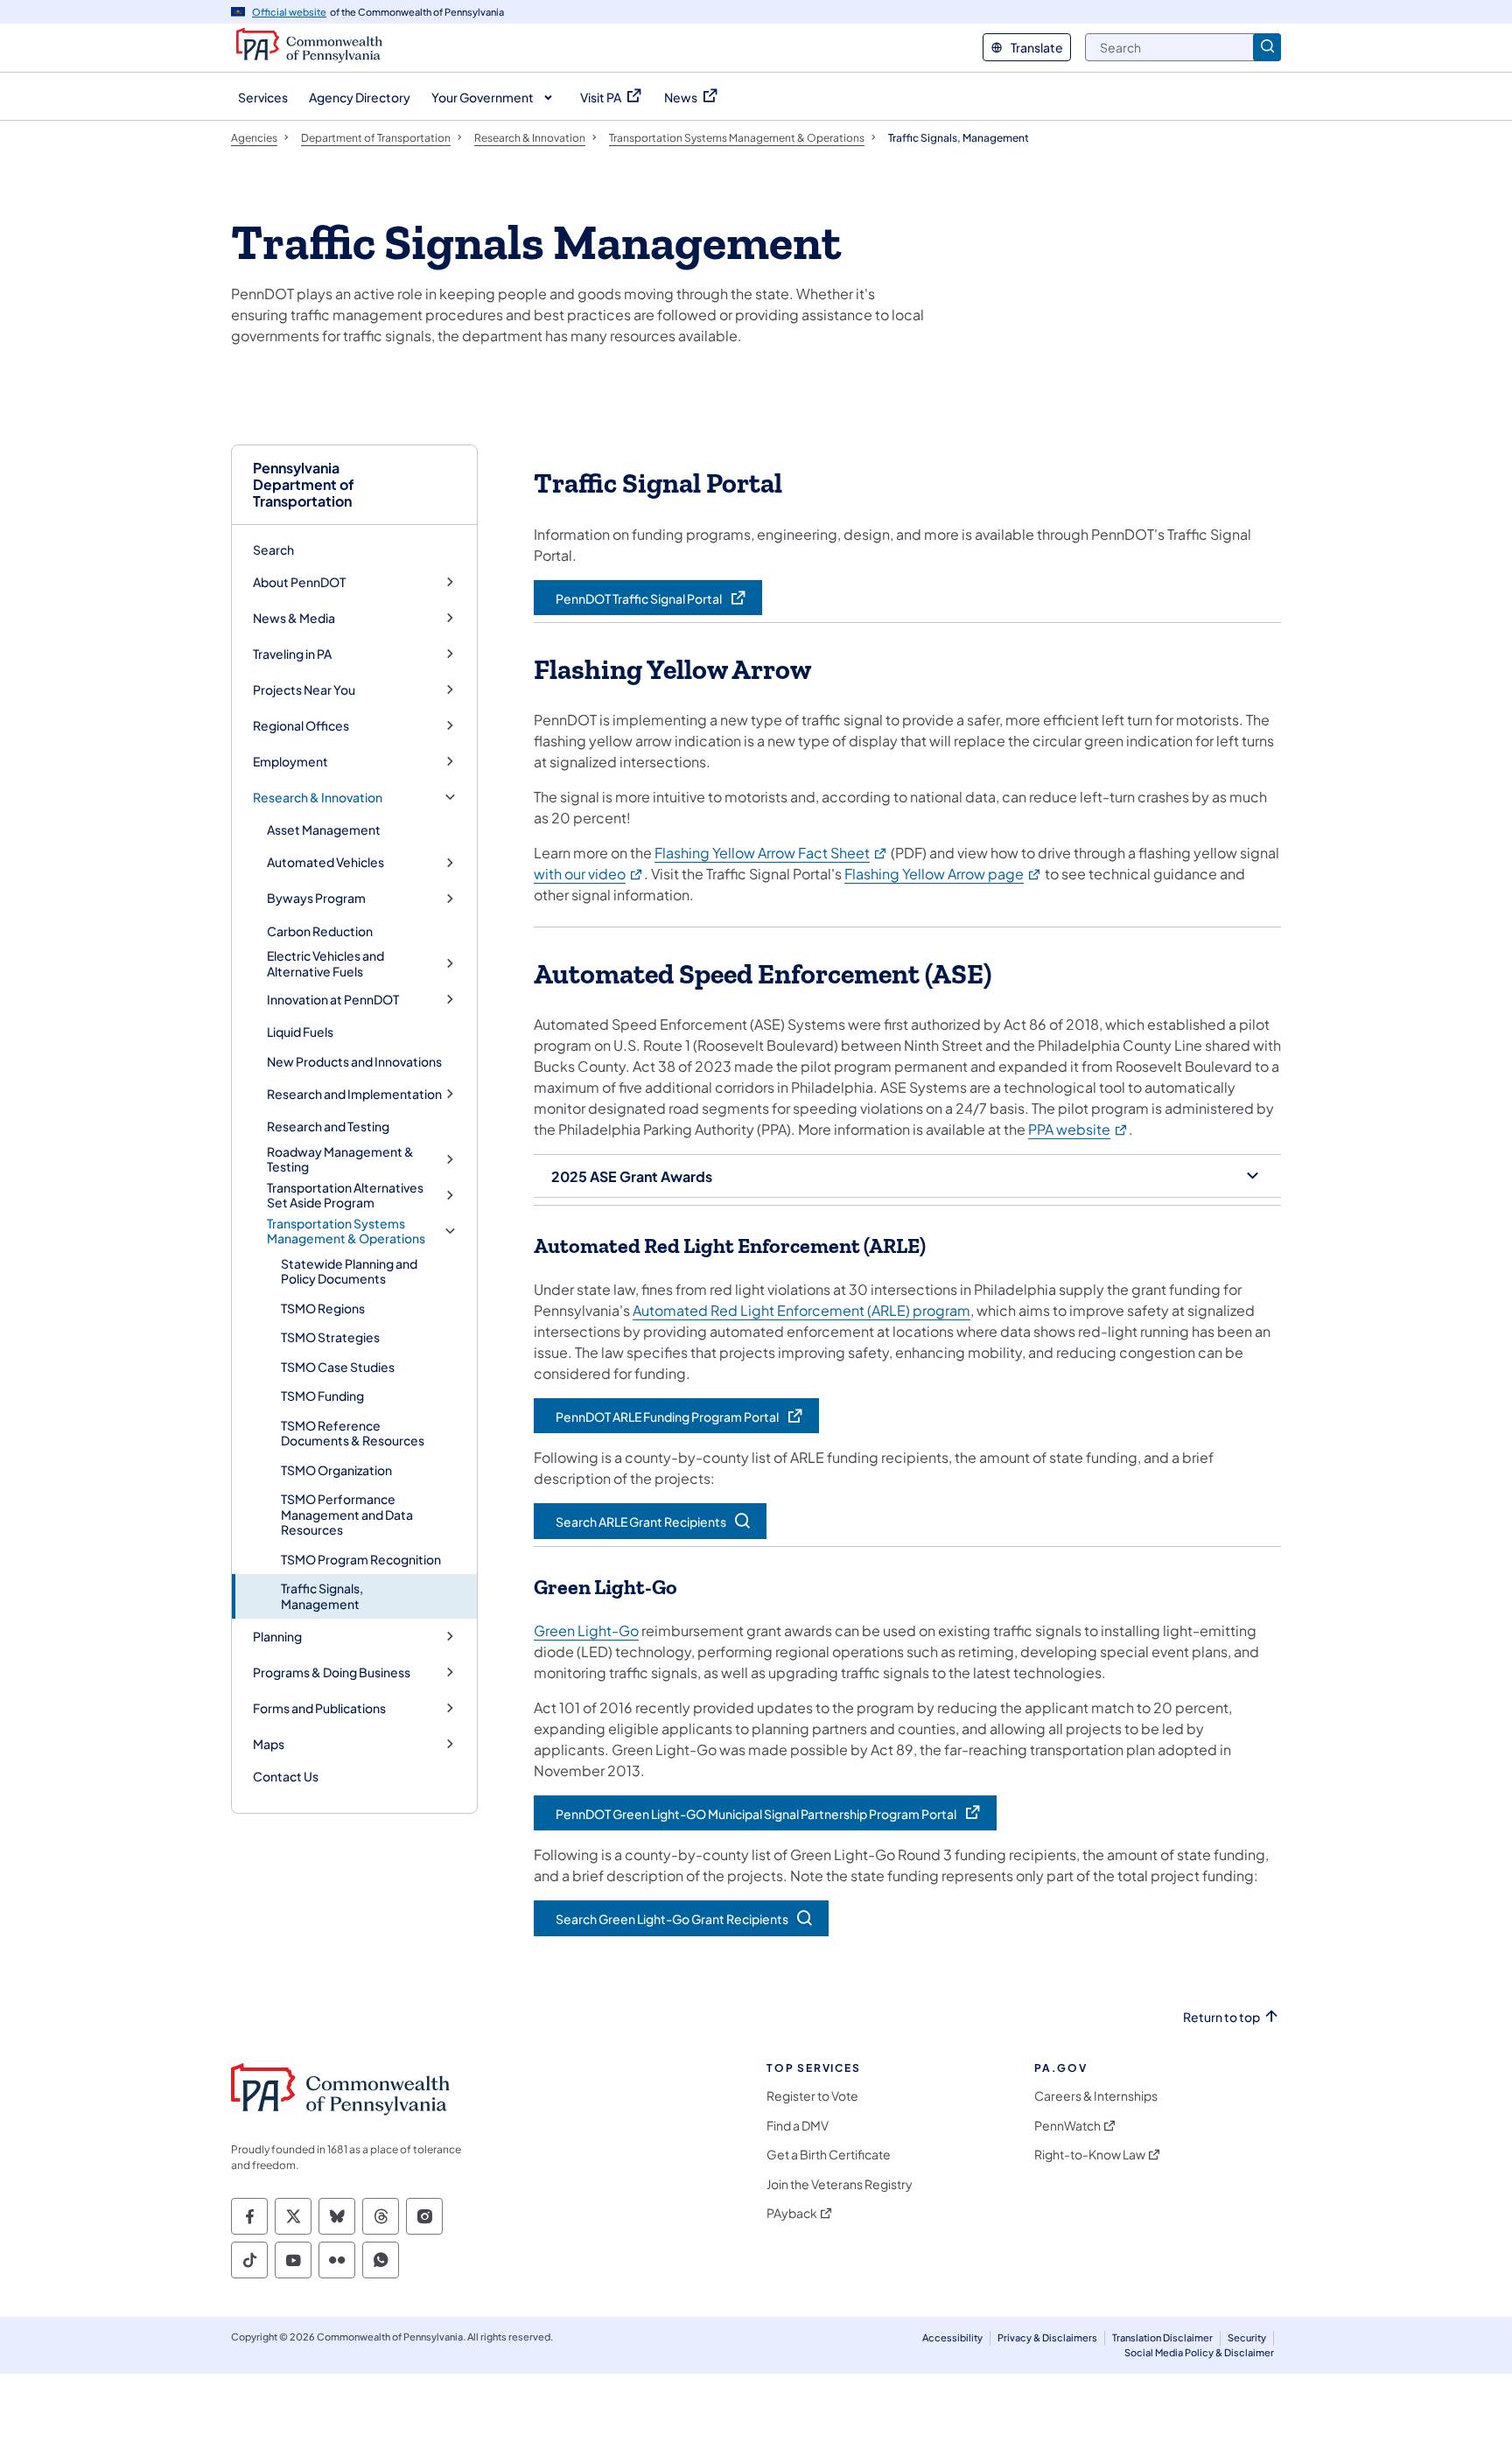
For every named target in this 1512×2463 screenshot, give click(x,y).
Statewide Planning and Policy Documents (349, 1271)
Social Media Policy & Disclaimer (1199, 2352)
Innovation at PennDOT (333, 1000)
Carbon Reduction (320, 931)
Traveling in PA (292, 654)
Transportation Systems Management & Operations (346, 1231)
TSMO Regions (323, 1308)
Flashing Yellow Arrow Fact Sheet (771, 853)
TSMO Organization (336, 1470)
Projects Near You (304, 690)
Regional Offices (301, 726)
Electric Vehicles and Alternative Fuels (325, 964)
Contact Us (286, 1776)
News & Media (294, 618)
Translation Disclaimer (1162, 2337)
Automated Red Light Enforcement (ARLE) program (801, 1310)
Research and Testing (328, 1126)
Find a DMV (798, 2126)
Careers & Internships (1096, 2096)
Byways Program (316, 898)
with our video (589, 874)
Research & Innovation (318, 798)
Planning (277, 1637)
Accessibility (952, 2337)
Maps (269, 1744)
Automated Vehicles (325, 862)
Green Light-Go (586, 1630)
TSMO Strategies (330, 1337)
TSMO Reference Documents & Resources (353, 1433)
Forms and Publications (319, 1708)
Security (1247, 2337)
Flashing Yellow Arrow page (943, 874)
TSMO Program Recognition (361, 1559)
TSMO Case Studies (338, 1367)
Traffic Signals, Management (322, 1596)
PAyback (792, 2213)
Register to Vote (812, 2096)
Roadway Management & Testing (340, 1160)
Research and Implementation (354, 1094)
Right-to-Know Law (1090, 2155)
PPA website (1078, 1129)
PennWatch (1067, 2126)
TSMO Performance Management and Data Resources (347, 1514)
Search (273, 549)
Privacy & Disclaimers (1047, 2337)
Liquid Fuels (300, 1032)
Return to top (1221, 2017)
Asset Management (324, 829)
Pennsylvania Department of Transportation (304, 485)
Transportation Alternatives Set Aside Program (345, 1196)
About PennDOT (299, 582)
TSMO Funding (322, 1396)
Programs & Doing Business (332, 1672)
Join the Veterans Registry (840, 2184)
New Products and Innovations (354, 1061)
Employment (290, 762)
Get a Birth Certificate (829, 2155)
